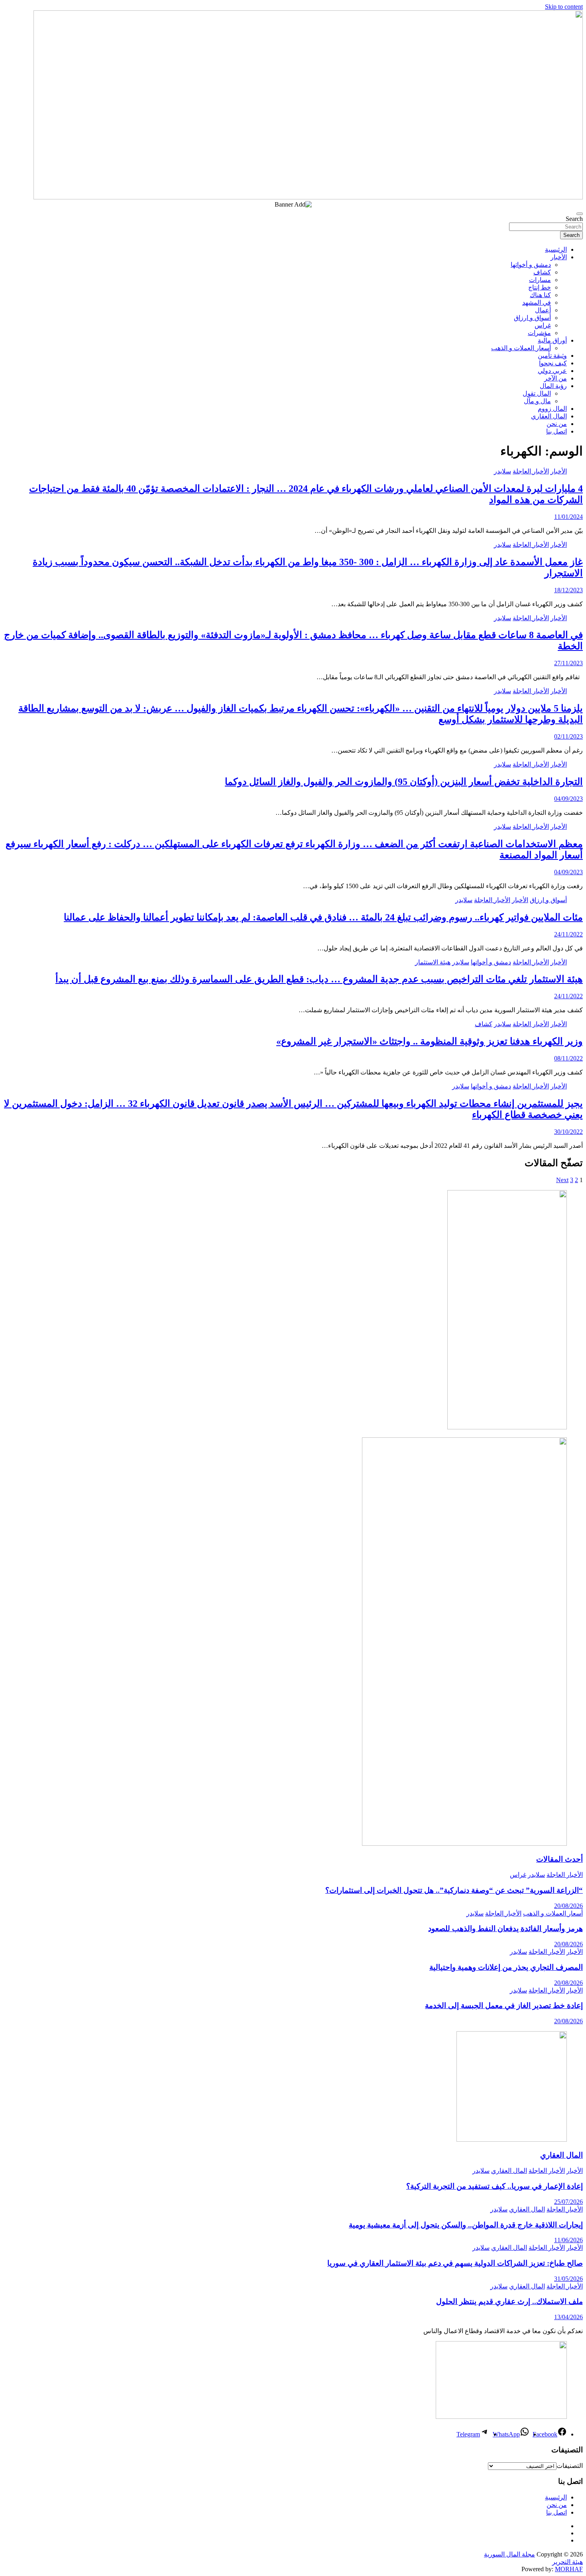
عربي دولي (552, 371)
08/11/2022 (568, 1058)
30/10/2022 (568, 1132)
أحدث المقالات (559, 1859)
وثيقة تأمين (552, 356)
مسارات (540, 280)
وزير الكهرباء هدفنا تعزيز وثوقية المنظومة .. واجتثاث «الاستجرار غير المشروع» (430, 1041)
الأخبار (559, 257)
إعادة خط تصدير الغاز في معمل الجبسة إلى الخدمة (504, 2005)
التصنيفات (570, 2466)
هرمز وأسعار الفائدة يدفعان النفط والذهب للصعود (505, 1929)
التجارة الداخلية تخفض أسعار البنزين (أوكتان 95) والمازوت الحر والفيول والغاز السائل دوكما (404, 782)
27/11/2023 (568, 663)
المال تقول (537, 393)
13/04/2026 (568, 2317)
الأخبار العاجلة (531, 471)
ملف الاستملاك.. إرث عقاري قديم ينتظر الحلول (509, 2301)
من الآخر (556, 378)
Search (574, 219)
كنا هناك (540, 295)
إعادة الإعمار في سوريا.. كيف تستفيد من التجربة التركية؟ (495, 2186)
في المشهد (537, 303)
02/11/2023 (568, 736)
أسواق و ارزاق (532, 318)
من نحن (557, 424)
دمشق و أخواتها (531, 265)
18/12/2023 (568, 590)
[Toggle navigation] (580, 214)
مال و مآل (537, 401)
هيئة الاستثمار (433, 962)
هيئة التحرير (567, 2562)
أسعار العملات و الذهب (521, 348)
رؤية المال (553, 386)
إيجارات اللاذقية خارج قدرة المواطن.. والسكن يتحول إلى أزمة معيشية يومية (466, 2225)
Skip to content (564, 7)
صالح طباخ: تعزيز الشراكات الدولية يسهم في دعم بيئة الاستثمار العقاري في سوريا (455, 2263)
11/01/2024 (568, 517)
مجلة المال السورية (509, 2554)
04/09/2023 (568, 799)
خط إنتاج (540, 287)
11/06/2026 (568, 2240)
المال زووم (552, 409)
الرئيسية (556, 249)
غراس (543, 325)
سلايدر (502, 471)
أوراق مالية (552, 340)
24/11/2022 (568, 934)
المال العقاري (549, 416)
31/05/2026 (568, 2279)
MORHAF (569, 2569)
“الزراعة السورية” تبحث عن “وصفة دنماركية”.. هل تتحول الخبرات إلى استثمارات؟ (454, 1890)
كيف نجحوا (553, 363)
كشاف (542, 272)
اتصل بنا (557, 431)
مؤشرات (539, 333)
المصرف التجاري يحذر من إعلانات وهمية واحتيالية (506, 1967)
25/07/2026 (568, 2202)
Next (562, 1180)
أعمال (543, 310)
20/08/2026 (568, 1906)
